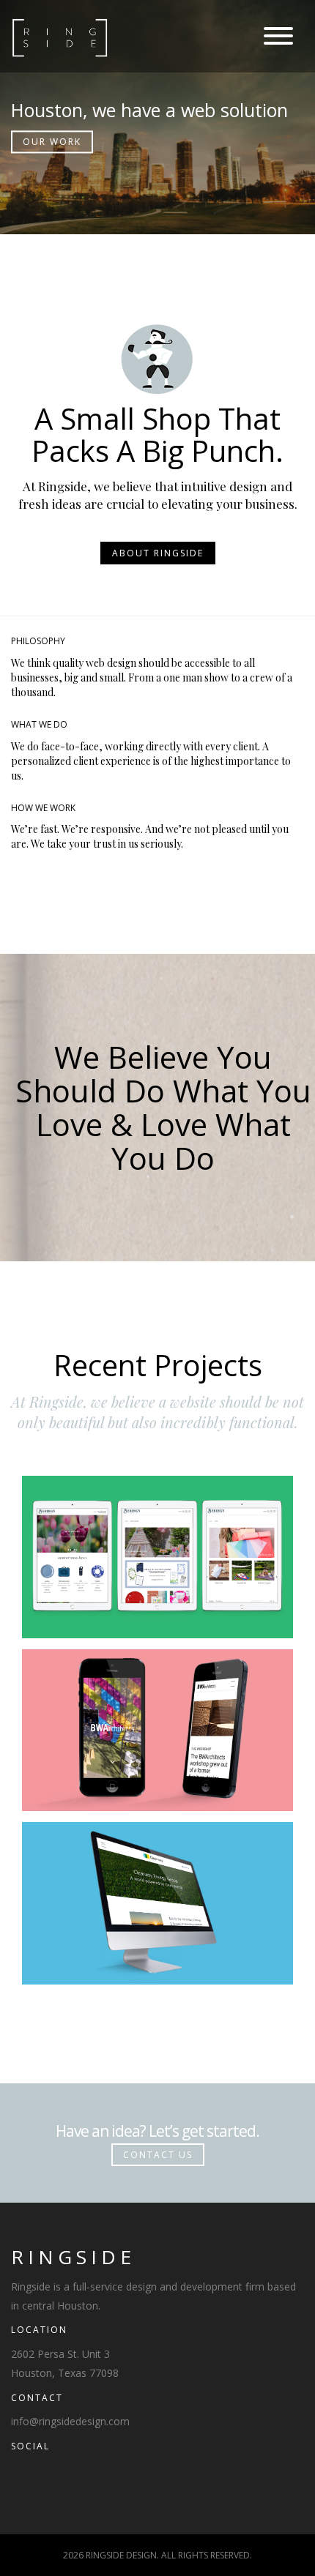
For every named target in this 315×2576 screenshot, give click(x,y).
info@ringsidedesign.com (70, 2421)
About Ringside (158, 553)
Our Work (52, 142)
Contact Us (158, 2155)
